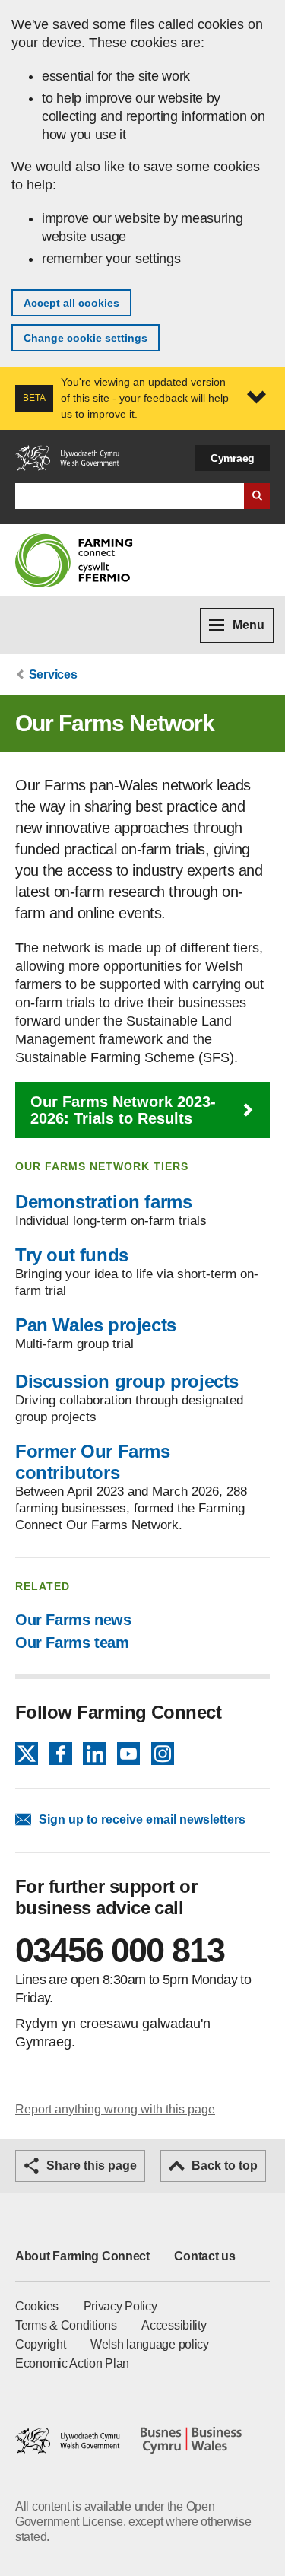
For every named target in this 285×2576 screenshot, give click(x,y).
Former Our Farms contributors (93, 1462)
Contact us (204, 2256)
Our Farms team (72, 1643)
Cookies (37, 2306)
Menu (249, 625)
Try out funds (72, 1255)
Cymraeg (233, 458)
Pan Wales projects (96, 1325)
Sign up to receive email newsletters (142, 1819)
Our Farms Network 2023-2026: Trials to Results (123, 1110)
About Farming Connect (82, 2256)
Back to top (225, 2166)
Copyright (40, 2344)
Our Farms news (73, 1620)
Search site (257, 496)
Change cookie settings (85, 338)
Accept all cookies (71, 303)
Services (53, 674)
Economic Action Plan (72, 2363)
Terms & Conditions (66, 2325)
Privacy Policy (120, 2306)
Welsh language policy (150, 2344)
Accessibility (174, 2325)
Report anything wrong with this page (115, 2109)
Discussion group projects (127, 1381)
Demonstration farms (103, 1202)
